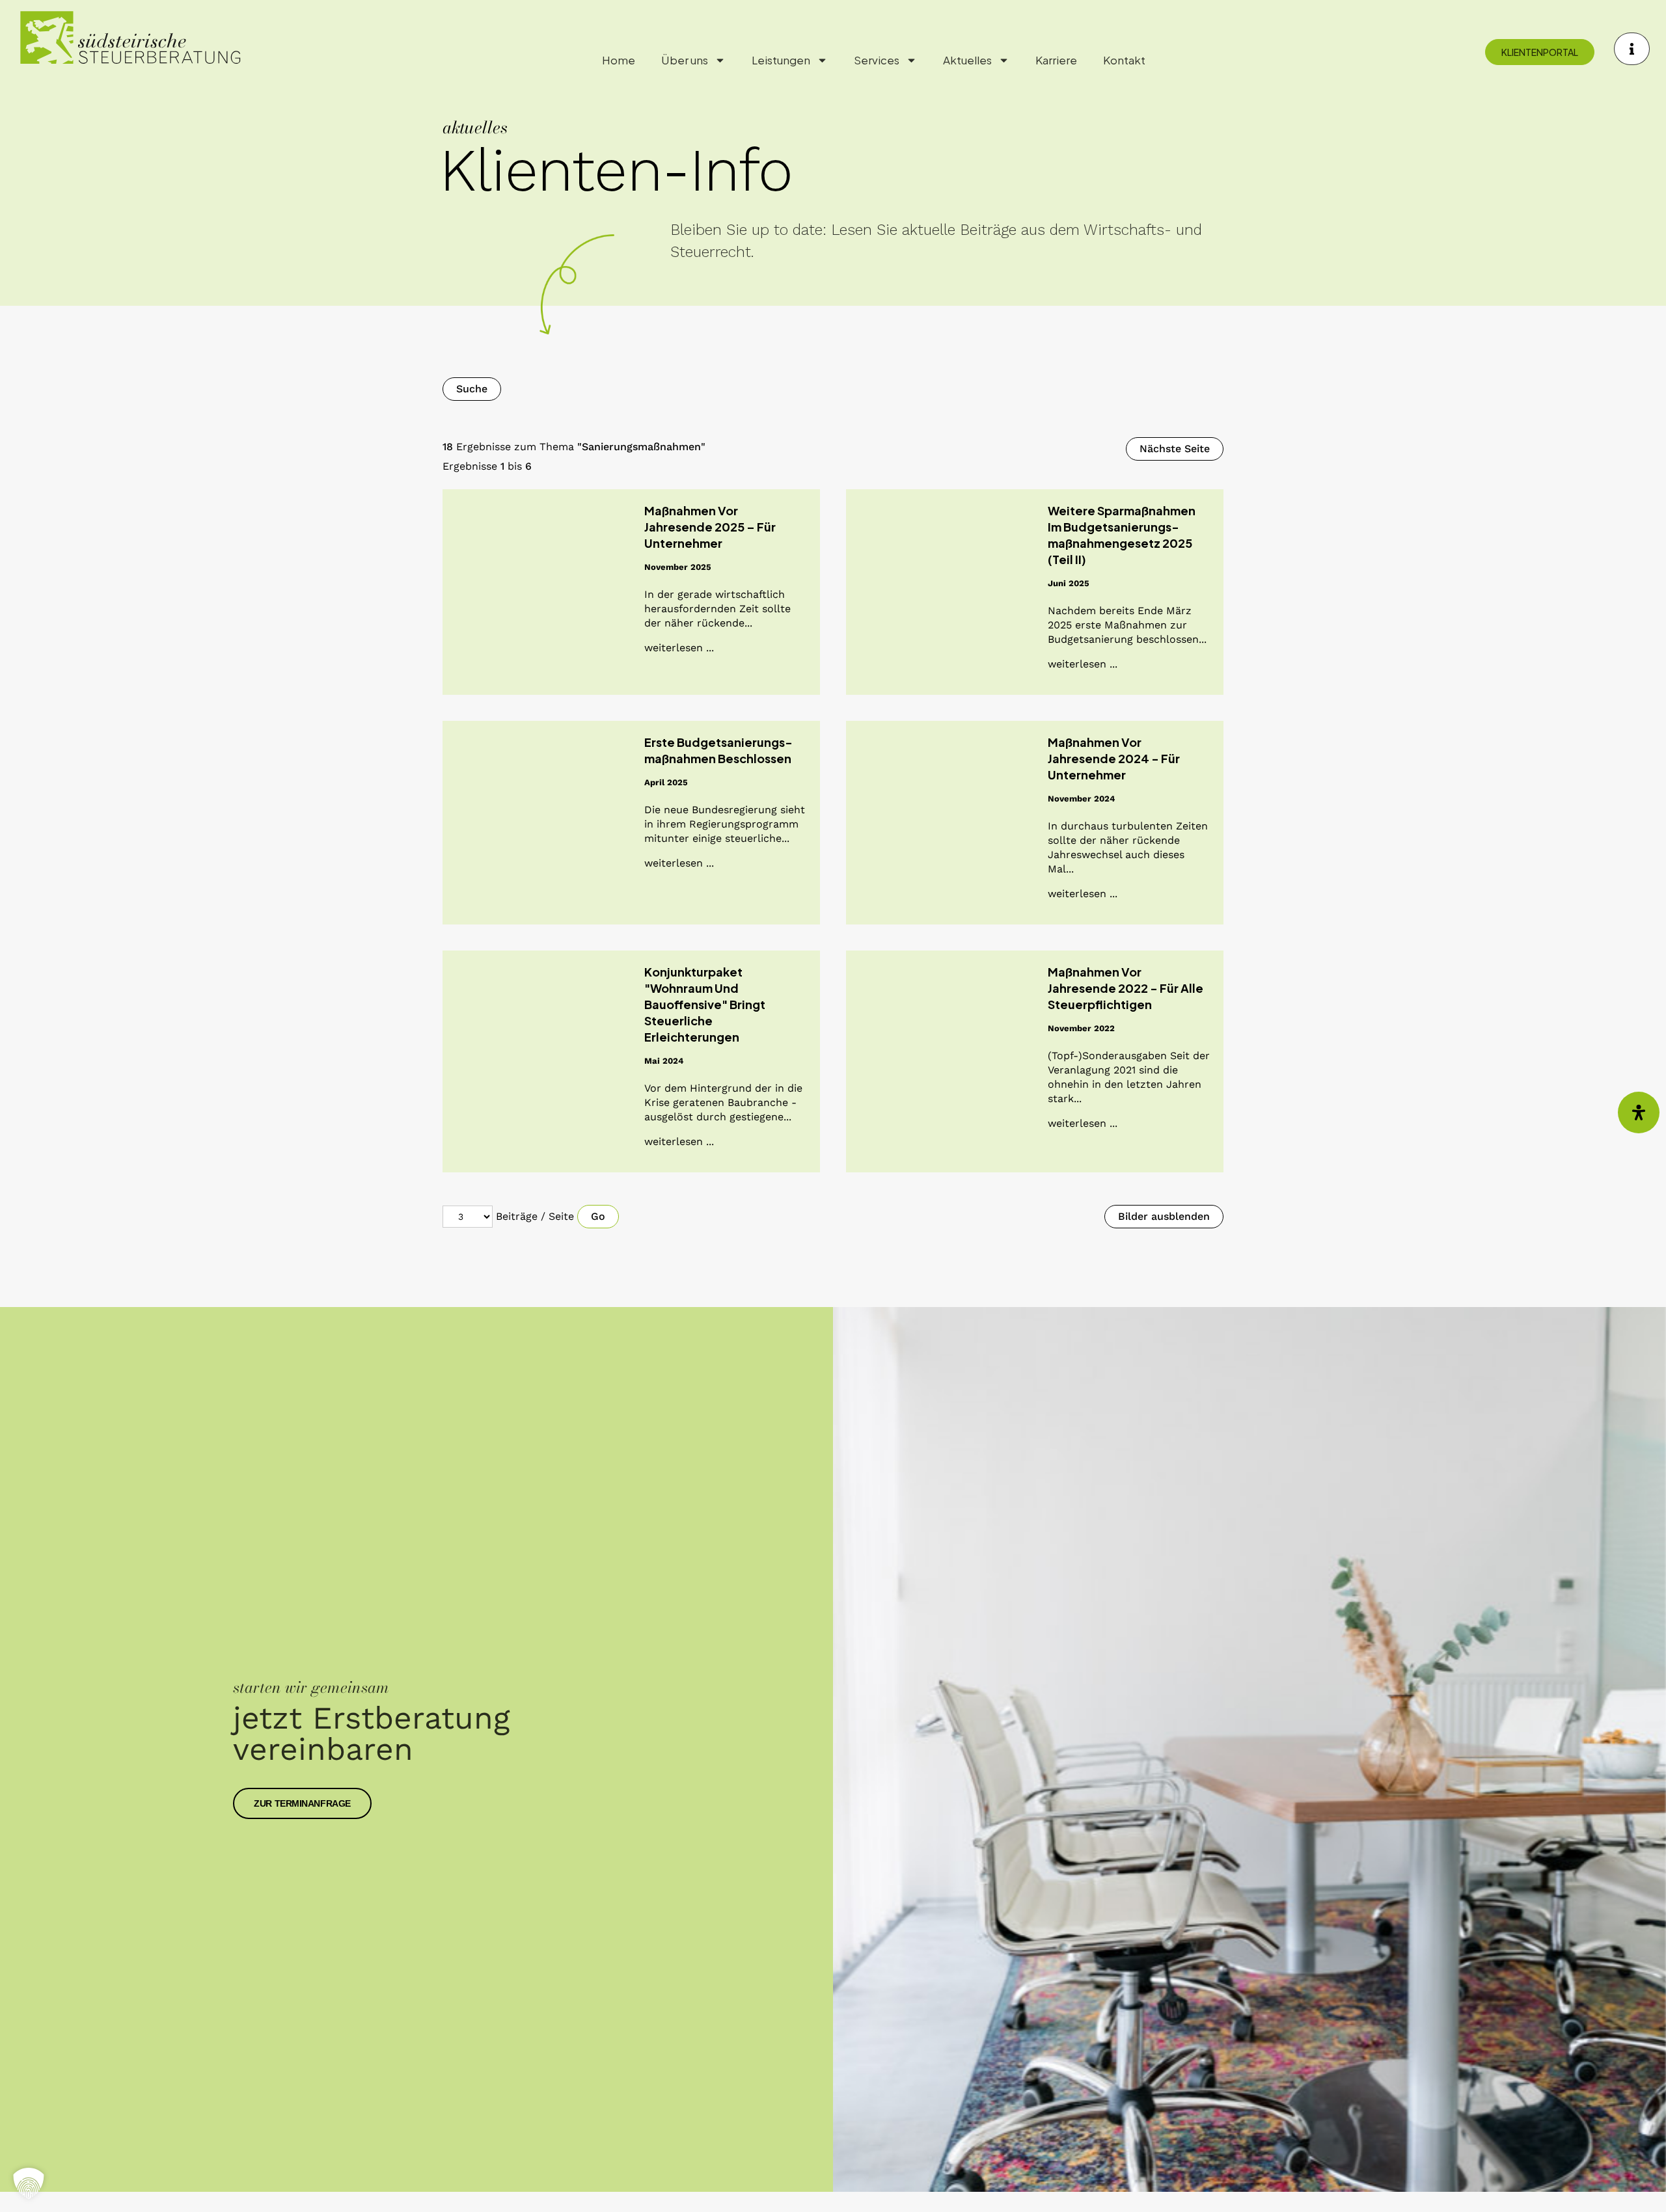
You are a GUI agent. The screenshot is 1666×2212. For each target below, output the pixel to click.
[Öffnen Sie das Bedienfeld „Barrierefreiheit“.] (1639, 1113)
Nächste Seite (1175, 449)
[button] (29, 2183)
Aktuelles (967, 60)
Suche (472, 389)
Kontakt (1124, 60)
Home (619, 60)
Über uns (685, 60)
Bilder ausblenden (1164, 1216)
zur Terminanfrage (302, 1803)
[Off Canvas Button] (1632, 49)
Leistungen (781, 60)
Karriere (1056, 60)
